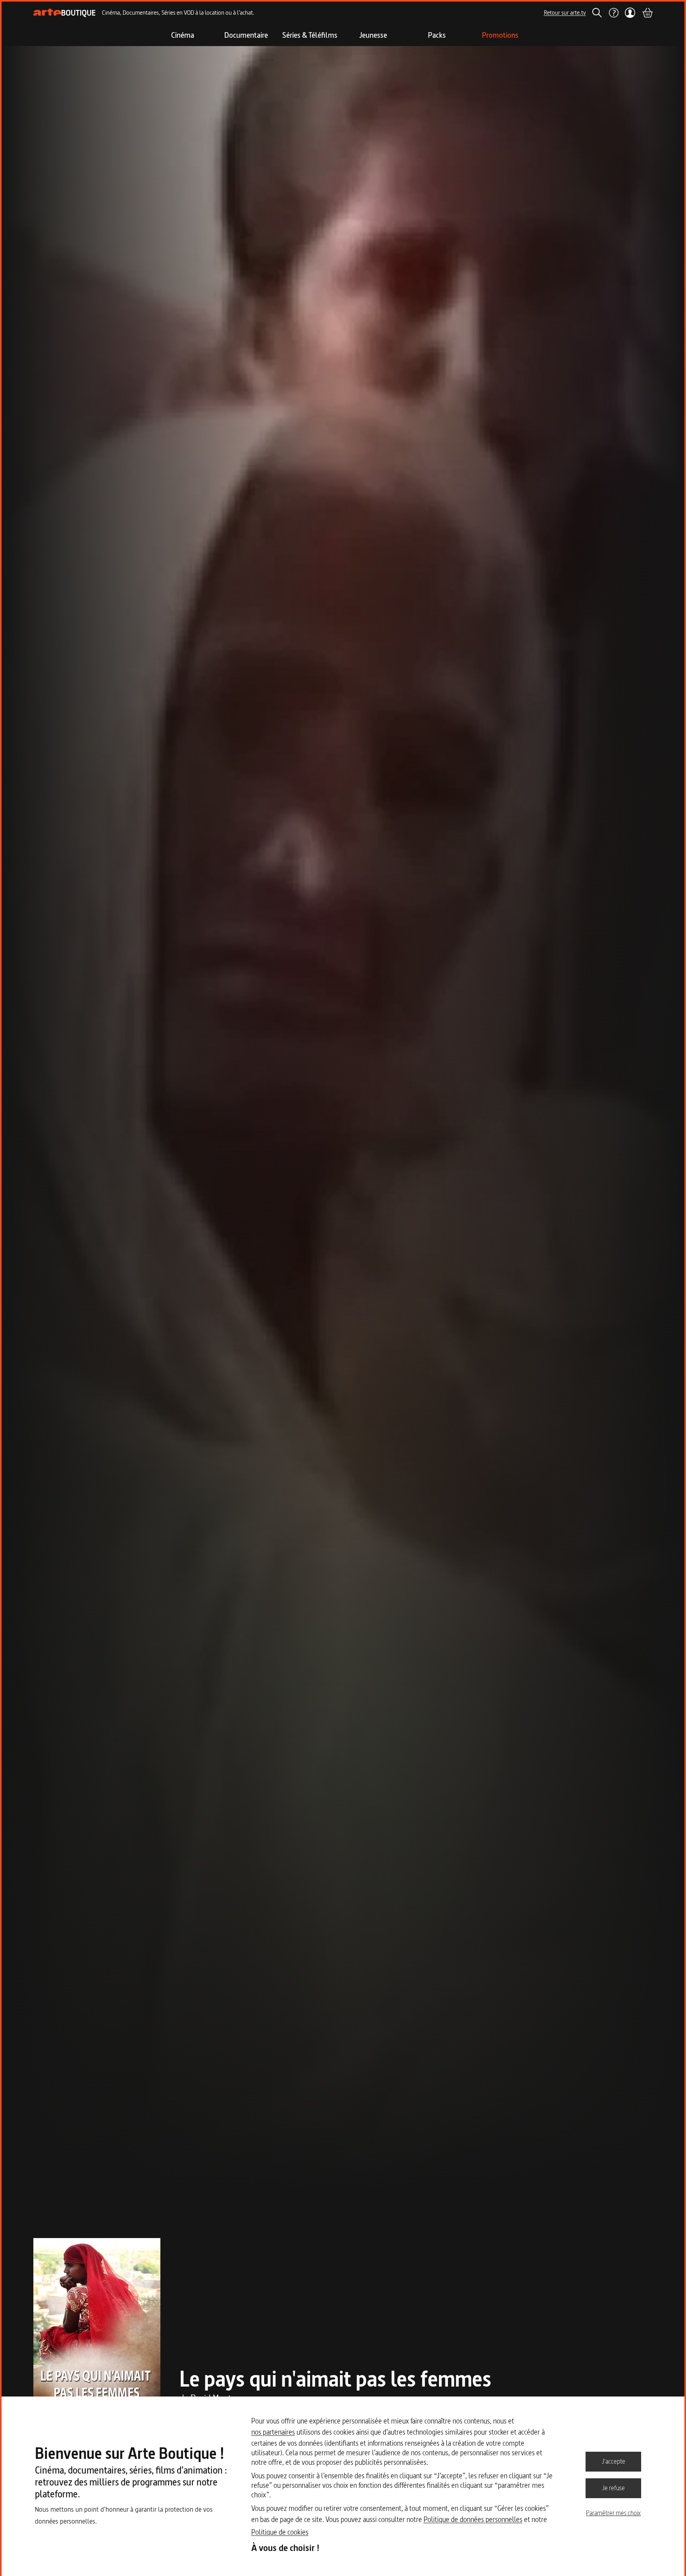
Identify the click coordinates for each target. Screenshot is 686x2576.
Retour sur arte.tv (565, 13)
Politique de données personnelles (473, 2519)
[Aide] (613, 13)
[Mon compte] (630, 13)
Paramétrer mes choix (613, 2513)
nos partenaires (273, 2432)
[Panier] (647, 13)
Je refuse (614, 2488)
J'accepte (614, 2461)
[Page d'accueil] (65, 13)
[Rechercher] (597, 13)
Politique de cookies (280, 2532)
